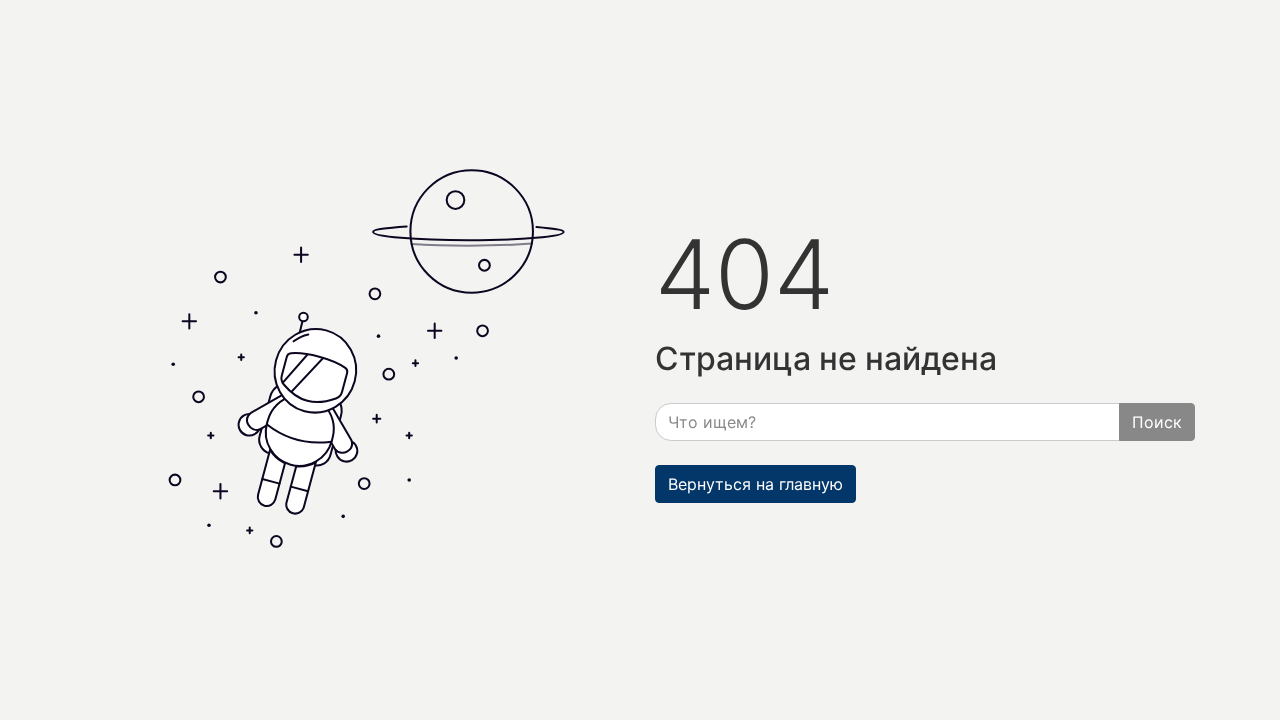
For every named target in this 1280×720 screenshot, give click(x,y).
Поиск (1157, 422)
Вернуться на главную (755, 484)
